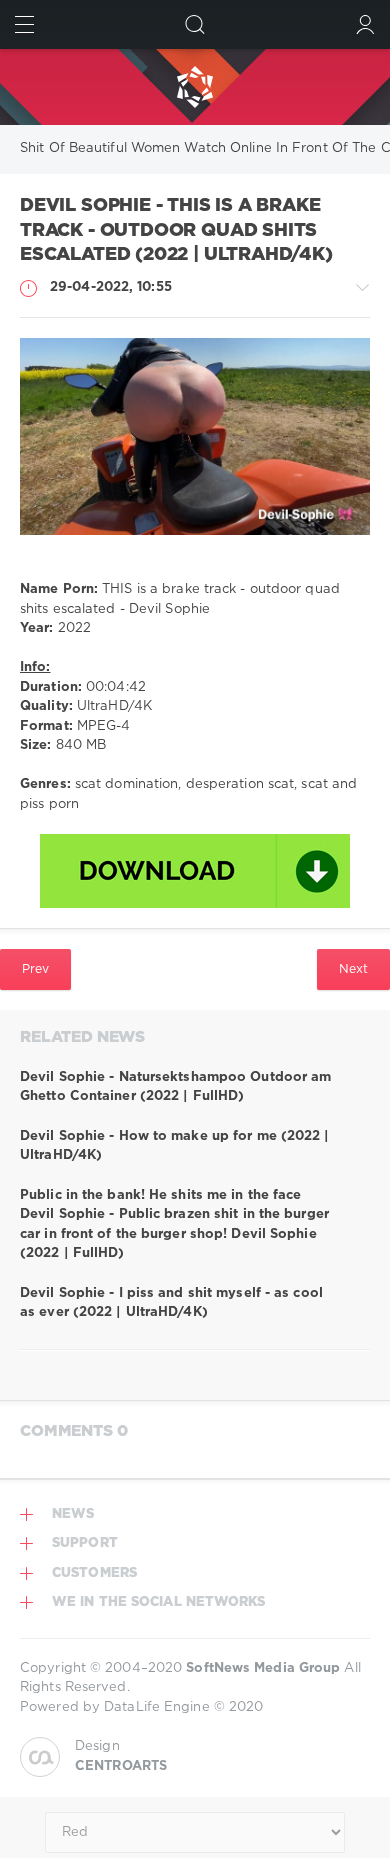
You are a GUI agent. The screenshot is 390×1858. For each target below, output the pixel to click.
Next (353, 969)
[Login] (365, 24)
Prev (35, 969)
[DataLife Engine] (195, 87)
